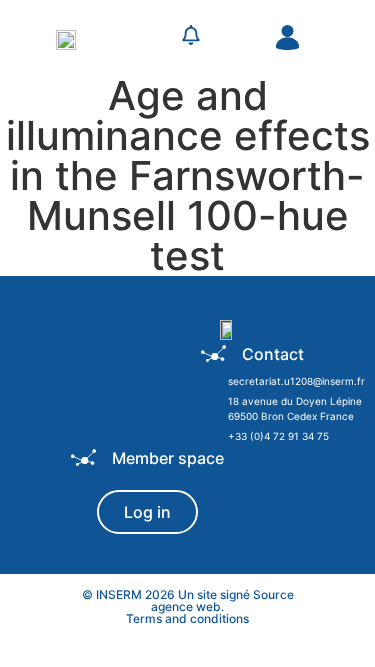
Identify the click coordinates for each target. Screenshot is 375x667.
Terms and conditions (187, 618)
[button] (147, 38)
